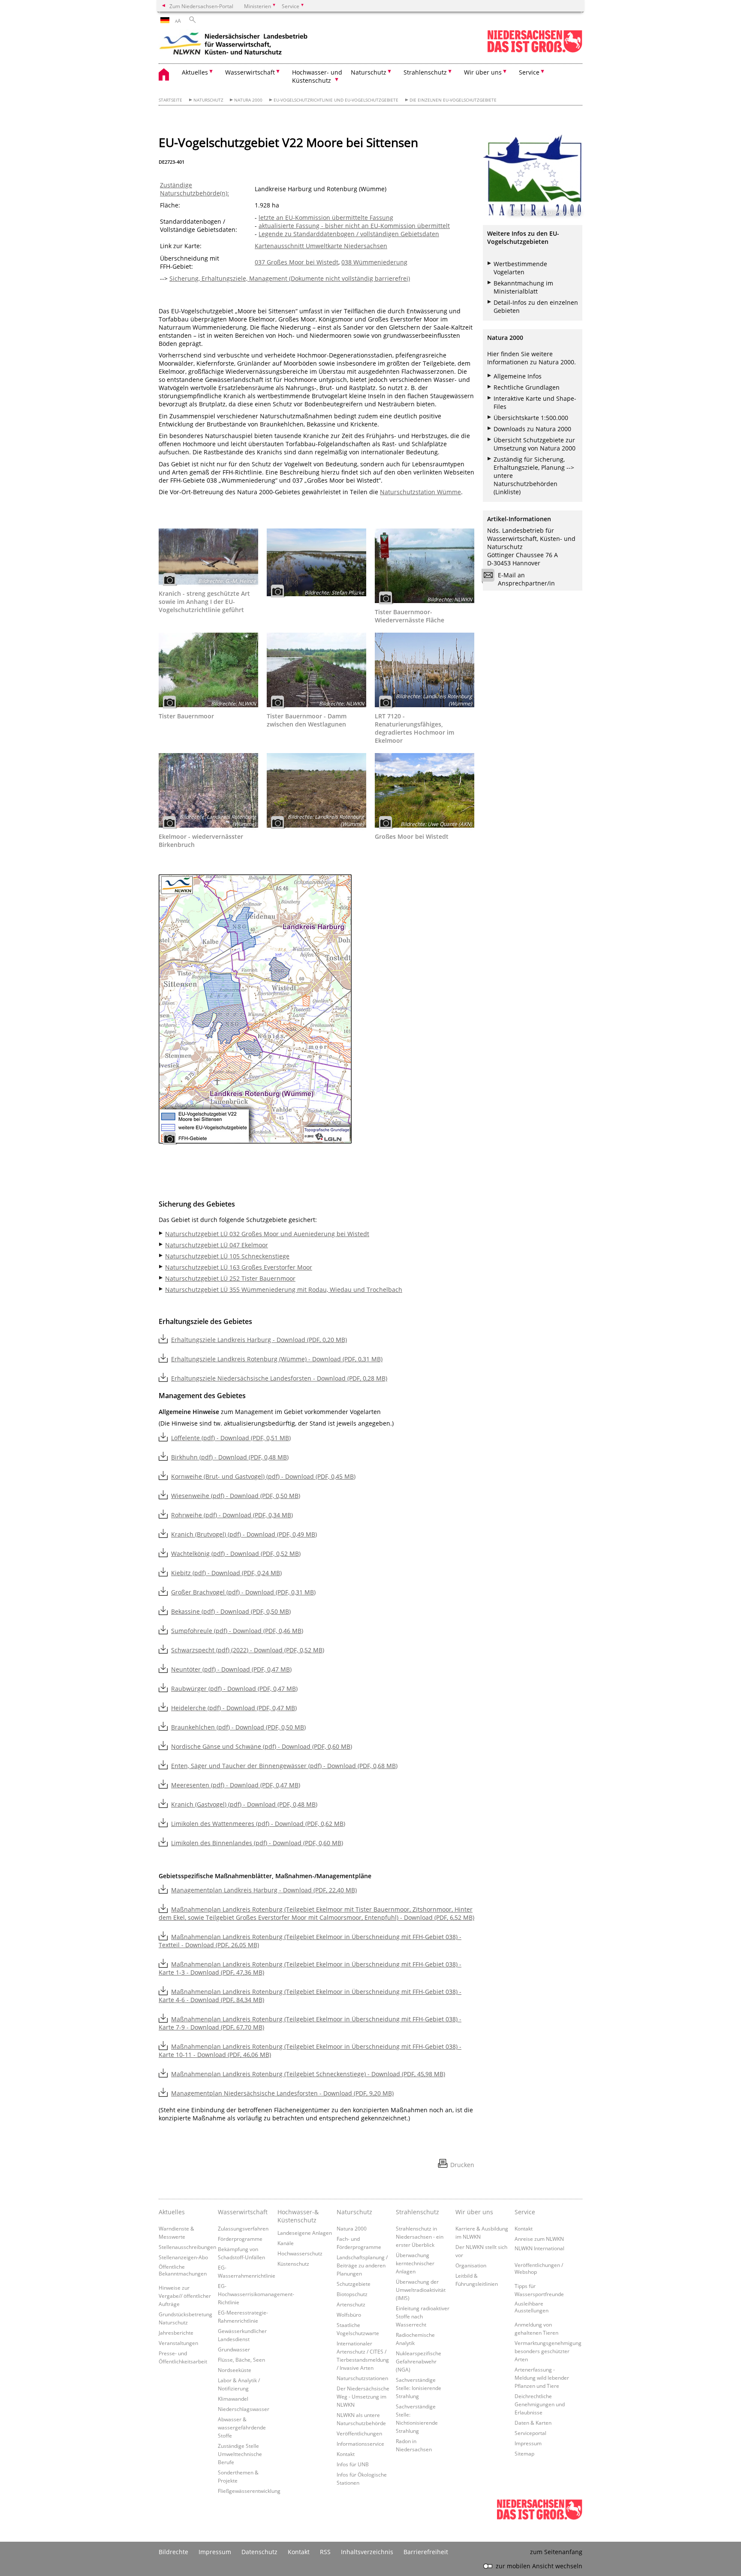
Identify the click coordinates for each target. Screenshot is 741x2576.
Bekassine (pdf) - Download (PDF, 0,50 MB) (231, 1611)
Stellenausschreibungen (187, 2247)
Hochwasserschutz (300, 2253)
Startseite (170, 100)
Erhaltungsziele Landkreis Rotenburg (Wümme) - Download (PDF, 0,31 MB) (277, 1359)
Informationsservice (360, 2444)
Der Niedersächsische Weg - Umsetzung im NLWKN (363, 2396)
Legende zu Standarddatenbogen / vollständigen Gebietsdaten (349, 234)
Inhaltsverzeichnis (367, 2552)
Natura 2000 (248, 100)
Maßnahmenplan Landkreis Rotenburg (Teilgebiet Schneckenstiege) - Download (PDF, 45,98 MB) (308, 2074)
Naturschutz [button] (369, 72)
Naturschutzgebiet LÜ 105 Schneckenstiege (227, 1256)
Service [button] (529, 72)
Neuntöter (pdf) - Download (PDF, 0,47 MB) (231, 1669)
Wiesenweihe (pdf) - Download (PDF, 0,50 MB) (236, 1496)
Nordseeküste (235, 2370)
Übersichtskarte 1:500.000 (531, 418)
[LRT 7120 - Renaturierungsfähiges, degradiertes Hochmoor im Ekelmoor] (425, 670)
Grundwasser (234, 2349)
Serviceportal (530, 2433)
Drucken (462, 2165)
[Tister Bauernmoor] (208, 670)
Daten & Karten (533, 2423)
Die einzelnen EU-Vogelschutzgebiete (453, 100)
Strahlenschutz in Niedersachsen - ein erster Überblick (420, 2237)
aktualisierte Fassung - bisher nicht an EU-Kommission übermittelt (354, 226)
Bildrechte (173, 2552)
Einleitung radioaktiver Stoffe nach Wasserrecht (423, 2316)
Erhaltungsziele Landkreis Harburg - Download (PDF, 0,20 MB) (259, 1340)
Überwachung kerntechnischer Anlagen (415, 2263)
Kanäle (286, 2243)
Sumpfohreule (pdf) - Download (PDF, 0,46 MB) (237, 1631)
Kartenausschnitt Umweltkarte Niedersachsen (321, 246)
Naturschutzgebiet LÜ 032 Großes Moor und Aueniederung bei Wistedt (267, 1234)
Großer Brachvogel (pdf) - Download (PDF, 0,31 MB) (243, 1592)
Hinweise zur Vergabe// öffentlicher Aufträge (185, 2296)
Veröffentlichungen (359, 2433)
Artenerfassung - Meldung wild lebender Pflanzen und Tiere (542, 2378)
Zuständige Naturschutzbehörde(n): (194, 189)
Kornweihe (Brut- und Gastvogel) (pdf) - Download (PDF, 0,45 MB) (263, 1476)
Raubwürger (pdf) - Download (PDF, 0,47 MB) (234, 1689)
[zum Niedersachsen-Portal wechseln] (535, 51)
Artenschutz (351, 2304)
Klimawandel (233, 2399)
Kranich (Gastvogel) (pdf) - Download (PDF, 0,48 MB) (244, 1804)
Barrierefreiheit (426, 2552)
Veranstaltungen (178, 2343)
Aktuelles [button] (195, 72)
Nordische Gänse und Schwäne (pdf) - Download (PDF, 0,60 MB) (262, 1746)
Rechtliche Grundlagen (527, 387)
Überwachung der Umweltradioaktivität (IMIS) (421, 2290)
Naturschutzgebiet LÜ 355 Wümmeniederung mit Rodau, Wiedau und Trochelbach (284, 1290)
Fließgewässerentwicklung (249, 2491)
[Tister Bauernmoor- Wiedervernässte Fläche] (425, 566)
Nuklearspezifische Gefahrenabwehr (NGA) (419, 2361)
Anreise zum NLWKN (539, 2239)
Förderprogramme (240, 2239)
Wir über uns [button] (483, 72)
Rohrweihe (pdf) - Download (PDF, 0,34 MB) (232, 1515)
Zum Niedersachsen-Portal (201, 6)
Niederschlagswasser (244, 2409)
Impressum (528, 2443)
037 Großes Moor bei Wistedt (297, 262)
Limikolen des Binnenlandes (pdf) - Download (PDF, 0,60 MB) (257, 1843)
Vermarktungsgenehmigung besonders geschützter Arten (548, 2351)
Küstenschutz (293, 2264)
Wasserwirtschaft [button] (250, 72)
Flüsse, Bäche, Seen (241, 2360)
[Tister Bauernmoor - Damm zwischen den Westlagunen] (316, 670)
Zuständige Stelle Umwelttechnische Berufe (240, 2454)
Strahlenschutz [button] (425, 72)
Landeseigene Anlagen (305, 2233)
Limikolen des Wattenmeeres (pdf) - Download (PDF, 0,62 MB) (258, 1824)
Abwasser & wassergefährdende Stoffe (242, 2427)
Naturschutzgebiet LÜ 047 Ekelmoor (217, 1245)
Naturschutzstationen (362, 2378)
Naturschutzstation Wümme (420, 492)
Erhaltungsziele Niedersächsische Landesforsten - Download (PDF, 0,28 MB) (279, 1378)
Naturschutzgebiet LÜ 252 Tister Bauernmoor (230, 1278)
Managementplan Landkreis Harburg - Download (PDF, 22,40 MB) (264, 1890)
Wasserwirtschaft (243, 2212)
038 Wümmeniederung (374, 262)
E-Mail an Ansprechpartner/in (526, 579)
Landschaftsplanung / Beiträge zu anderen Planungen (362, 2265)
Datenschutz (259, 2552)
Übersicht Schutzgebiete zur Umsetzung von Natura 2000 (535, 444)
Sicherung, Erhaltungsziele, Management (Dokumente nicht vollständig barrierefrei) (290, 278)
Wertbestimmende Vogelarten (520, 268)
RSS (325, 2552)
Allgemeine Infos (518, 376)
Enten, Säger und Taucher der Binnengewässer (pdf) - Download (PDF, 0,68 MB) (284, 1766)
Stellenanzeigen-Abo (183, 2257)
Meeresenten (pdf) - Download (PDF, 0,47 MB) (236, 1785)
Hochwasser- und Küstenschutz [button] (317, 76)
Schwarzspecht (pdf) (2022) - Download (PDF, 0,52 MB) (248, 1650)
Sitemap (524, 2453)
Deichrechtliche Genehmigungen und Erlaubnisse (540, 2404)
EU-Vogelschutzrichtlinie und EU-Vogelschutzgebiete (336, 100)
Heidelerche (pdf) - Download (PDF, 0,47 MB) (234, 1708)
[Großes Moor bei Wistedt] (425, 790)
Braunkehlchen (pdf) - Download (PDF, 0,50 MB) (238, 1727)
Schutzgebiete (354, 2284)
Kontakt (346, 2454)
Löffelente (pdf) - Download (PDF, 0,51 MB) (231, 1438)
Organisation (471, 2265)
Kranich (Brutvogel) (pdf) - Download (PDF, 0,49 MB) (244, 1534)
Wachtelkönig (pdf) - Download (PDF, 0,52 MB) (236, 1554)
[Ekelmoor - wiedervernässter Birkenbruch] (208, 790)
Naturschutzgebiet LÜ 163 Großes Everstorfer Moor (239, 1267)
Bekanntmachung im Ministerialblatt (523, 287)
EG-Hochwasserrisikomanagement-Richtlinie (256, 2294)
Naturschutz (208, 100)
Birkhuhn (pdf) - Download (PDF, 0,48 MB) (230, 1457)
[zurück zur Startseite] (234, 45)
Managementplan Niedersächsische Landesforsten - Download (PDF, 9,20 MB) (282, 2093)
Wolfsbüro (349, 2315)
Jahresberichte (176, 2333)
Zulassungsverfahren (243, 2228)
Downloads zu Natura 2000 (532, 429)
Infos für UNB (353, 2464)
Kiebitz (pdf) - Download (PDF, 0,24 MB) (226, 1573)
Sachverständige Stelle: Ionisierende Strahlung (419, 2388)
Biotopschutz (352, 2294)
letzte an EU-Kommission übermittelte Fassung (326, 218)
